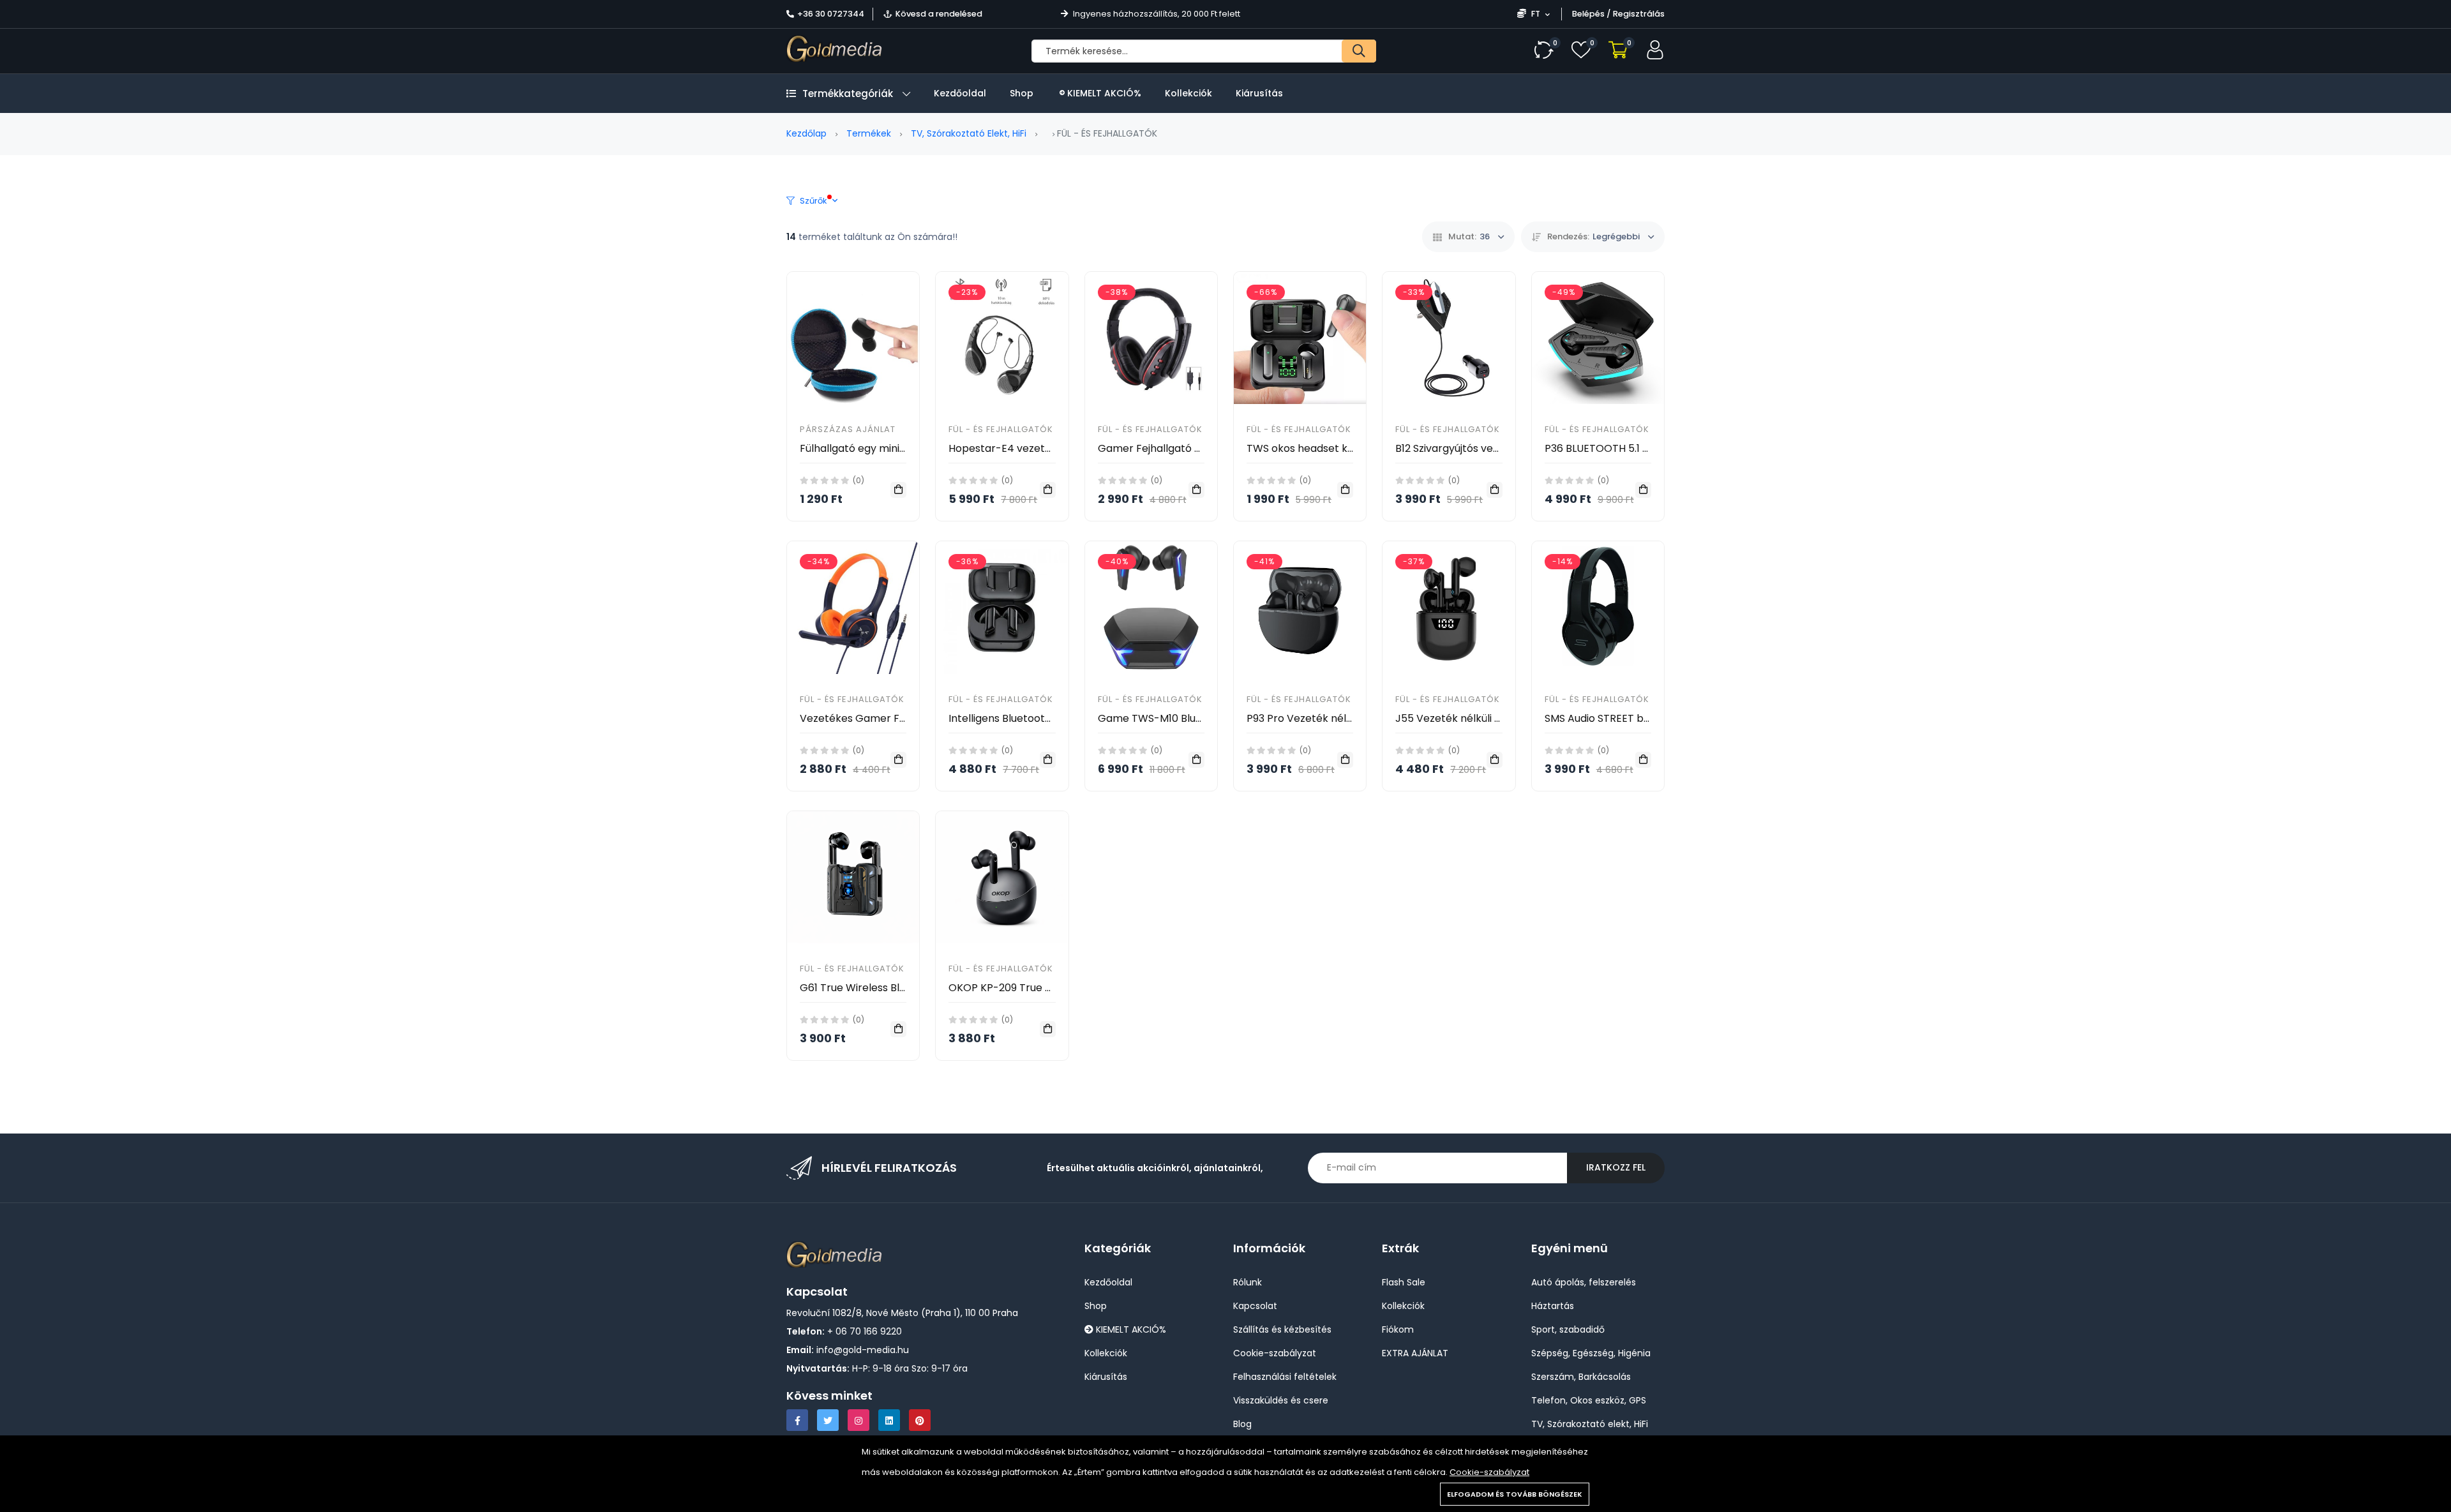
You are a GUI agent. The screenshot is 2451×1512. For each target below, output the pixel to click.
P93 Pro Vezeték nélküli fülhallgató (1332, 718)
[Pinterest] (920, 1420)
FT (1536, 14)
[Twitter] (828, 1420)
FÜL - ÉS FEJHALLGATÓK (1001, 429)
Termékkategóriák (848, 94)
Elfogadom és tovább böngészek (1515, 1494)
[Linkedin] (889, 1420)
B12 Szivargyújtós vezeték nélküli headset (1497, 448)
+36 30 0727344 (831, 14)
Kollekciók (1188, 93)
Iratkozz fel (1616, 1167)
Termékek (869, 133)
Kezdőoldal (960, 93)
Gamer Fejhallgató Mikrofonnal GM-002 (1198, 448)
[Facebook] (797, 1420)
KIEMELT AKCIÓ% (1103, 93)
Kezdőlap (806, 133)
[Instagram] (858, 1420)
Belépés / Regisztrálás (1618, 14)
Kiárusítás (1259, 93)
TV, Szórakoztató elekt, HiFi (969, 133)
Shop (1022, 93)
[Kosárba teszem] (898, 490)
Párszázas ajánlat (848, 429)
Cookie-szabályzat (1489, 1472)
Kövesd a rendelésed (939, 14)
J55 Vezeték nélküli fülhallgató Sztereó (1492, 718)
